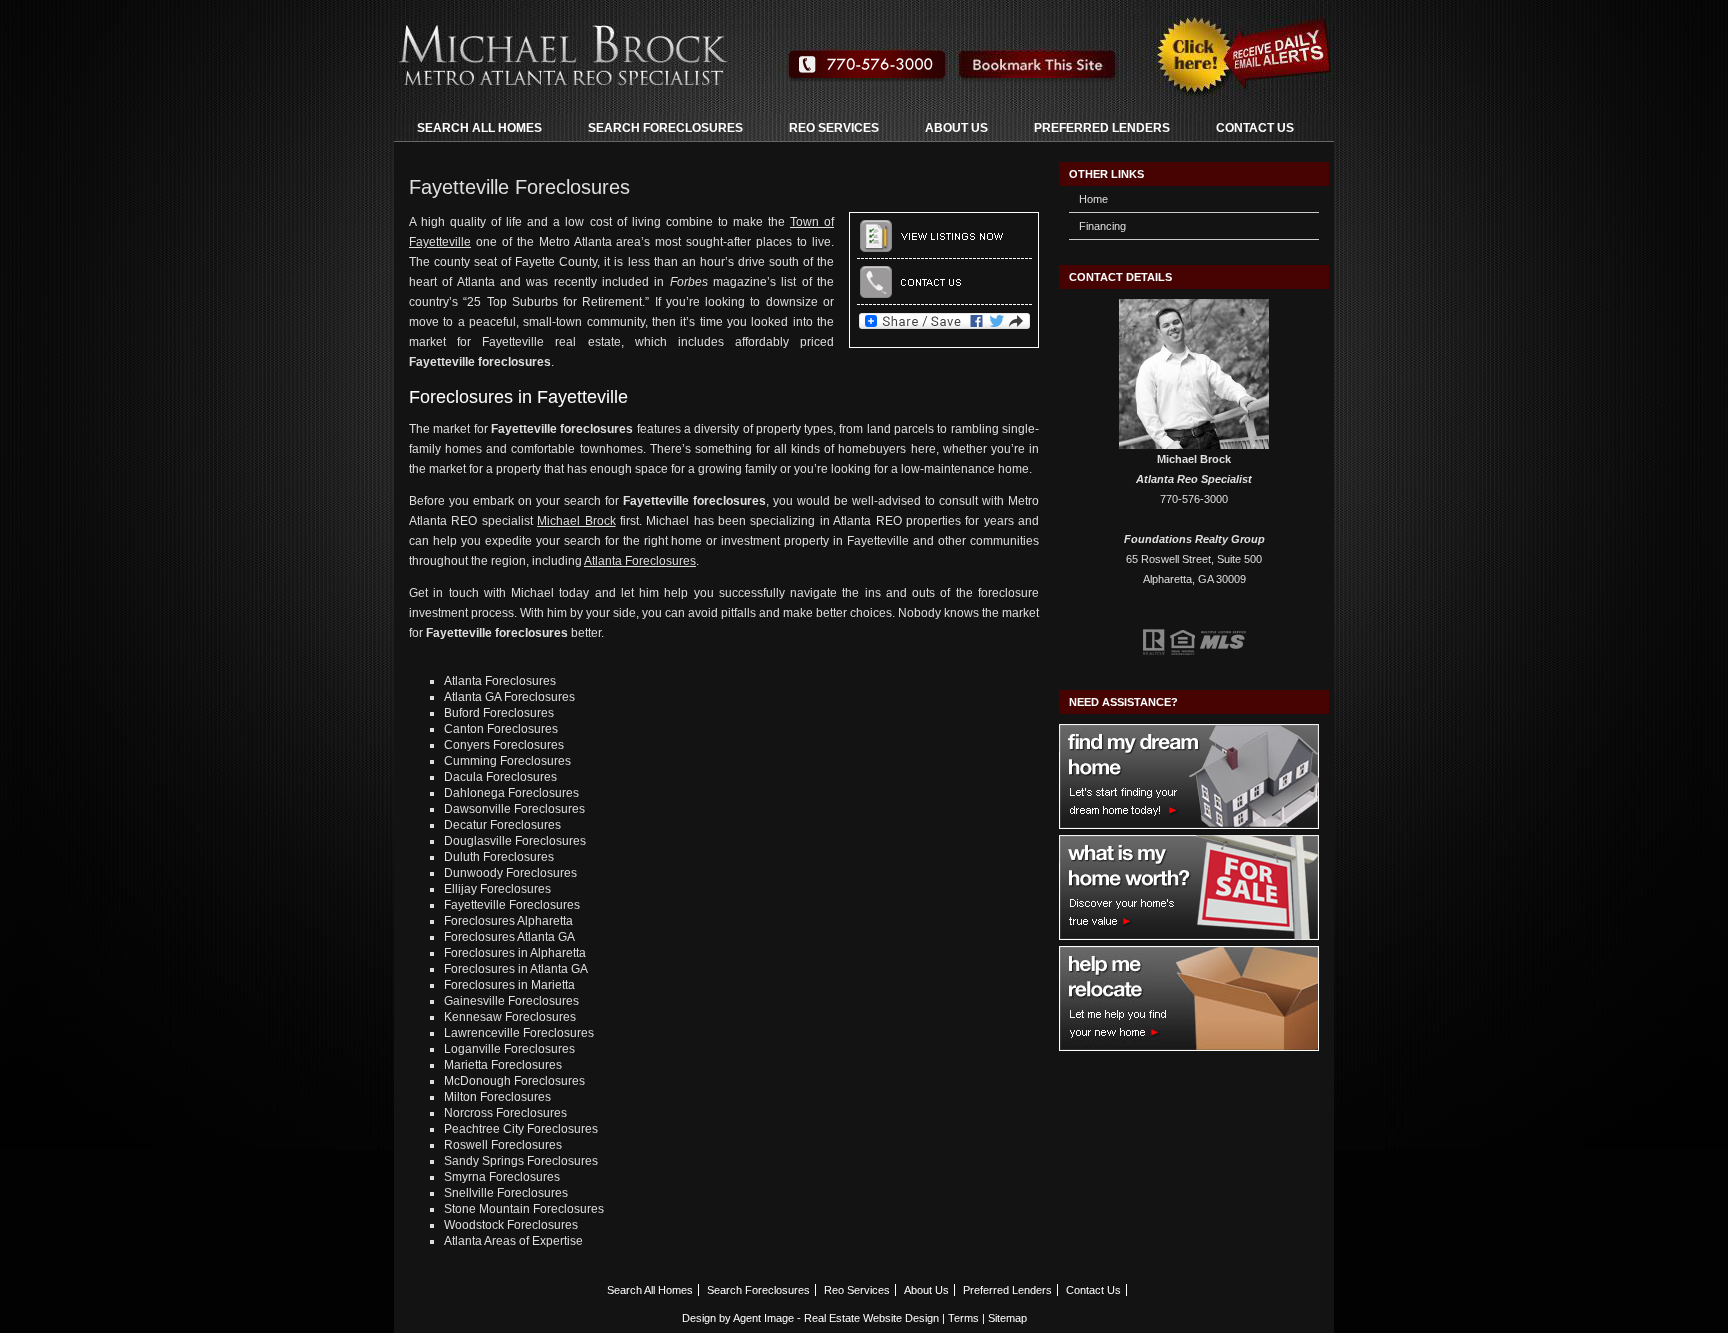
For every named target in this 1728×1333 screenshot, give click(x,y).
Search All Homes (479, 128)
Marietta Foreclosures (503, 1065)
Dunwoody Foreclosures (510, 873)
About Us (956, 128)
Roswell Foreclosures (503, 1145)
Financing (1102, 226)
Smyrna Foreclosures (502, 1177)
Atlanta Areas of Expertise (513, 1241)
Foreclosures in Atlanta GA (516, 969)
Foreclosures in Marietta (509, 985)
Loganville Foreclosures (509, 1049)
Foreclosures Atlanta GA (509, 937)
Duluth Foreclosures (499, 857)
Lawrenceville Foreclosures (519, 1033)
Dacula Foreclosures (500, 777)
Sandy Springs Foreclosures (521, 1161)
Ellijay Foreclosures (497, 889)
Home (1093, 199)
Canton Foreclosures (501, 729)
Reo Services (834, 128)
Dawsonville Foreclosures (514, 809)
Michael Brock (576, 521)
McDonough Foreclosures (514, 1081)
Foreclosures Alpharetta (508, 921)
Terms (963, 1318)
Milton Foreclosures (497, 1097)
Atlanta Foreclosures (640, 561)
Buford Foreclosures (499, 713)
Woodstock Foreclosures (511, 1225)
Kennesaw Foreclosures (510, 1017)
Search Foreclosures (665, 128)
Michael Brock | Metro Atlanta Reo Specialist (644, 50)
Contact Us (1255, 128)
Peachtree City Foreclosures (521, 1129)
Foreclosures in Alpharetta (515, 953)
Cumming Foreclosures (507, 761)
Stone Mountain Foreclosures (524, 1209)
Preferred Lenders (1102, 128)
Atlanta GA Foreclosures (509, 697)
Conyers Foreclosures (504, 745)
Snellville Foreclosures (506, 1193)
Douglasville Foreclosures (515, 841)
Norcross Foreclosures (505, 1113)
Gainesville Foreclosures (511, 1001)
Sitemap (1007, 1318)
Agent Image (763, 1318)
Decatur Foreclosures (502, 825)
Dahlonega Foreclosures (511, 793)
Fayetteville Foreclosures (512, 905)
